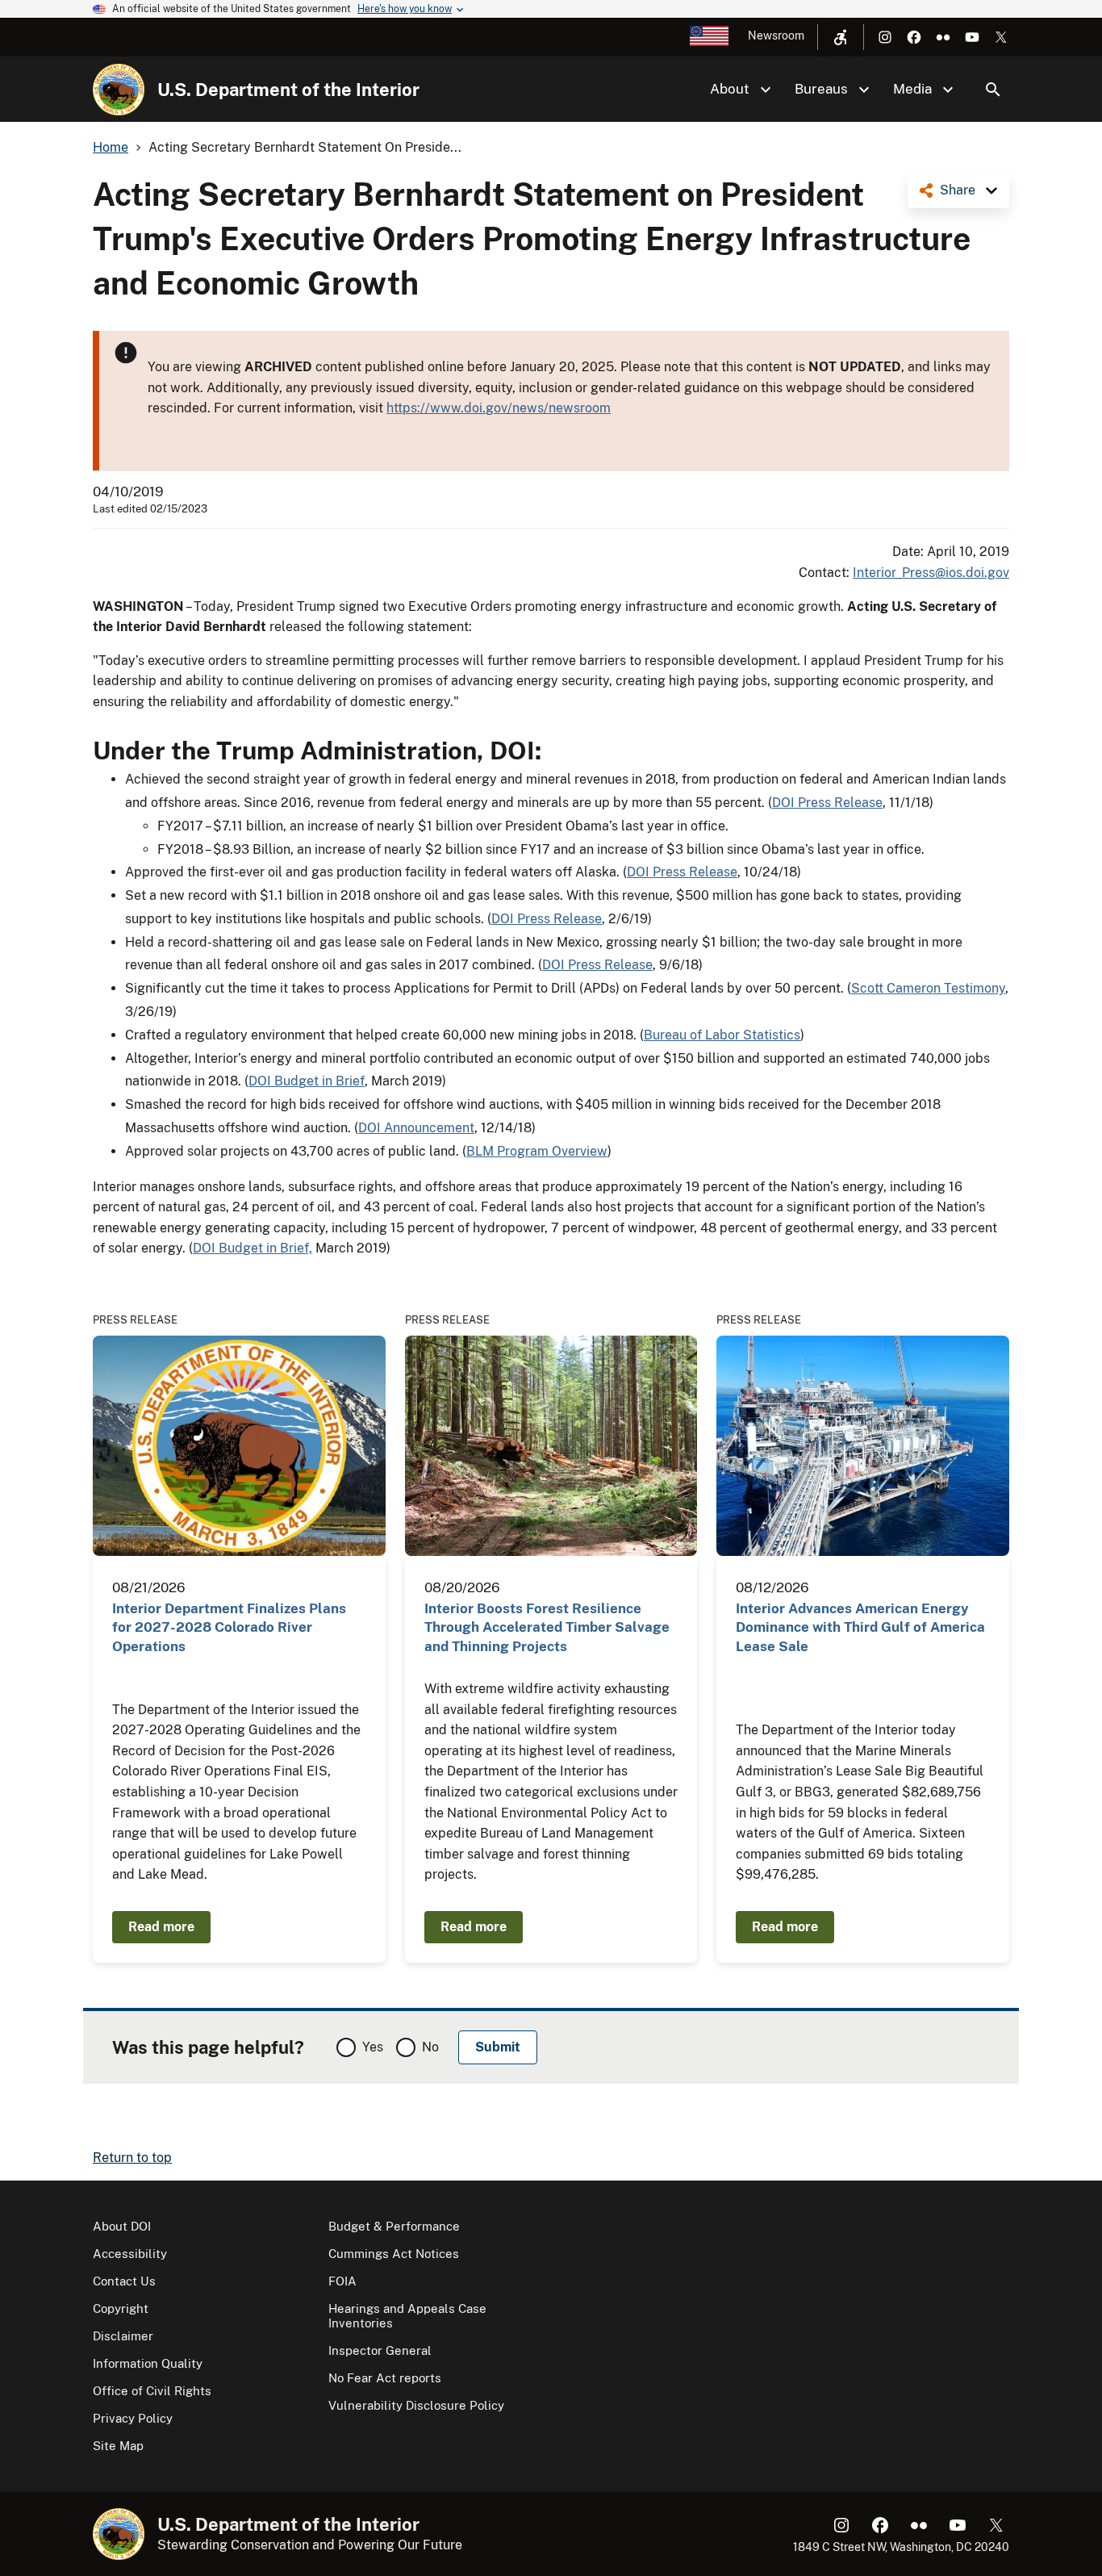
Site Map (118, 2446)
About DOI (122, 2226)
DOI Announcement (416, 1128)
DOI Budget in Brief (307, 1081)
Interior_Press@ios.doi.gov (931, 573)
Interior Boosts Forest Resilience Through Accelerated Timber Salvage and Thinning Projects (547, 1627)
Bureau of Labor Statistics (722, 1035)
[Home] (119, 90)
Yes (373, 2047)
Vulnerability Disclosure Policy (416, 2405)
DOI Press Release (827, 803)
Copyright (121, 2308)
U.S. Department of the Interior (288, 90)
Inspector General (380, 2350)
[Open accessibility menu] (841, 37)
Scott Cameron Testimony (928, 988)
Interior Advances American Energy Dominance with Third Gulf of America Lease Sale (860, 1627)
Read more (161, 1927)
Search (993, 90)
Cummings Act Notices (394, 2254)
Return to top (132, 2158)
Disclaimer (123, 2336)
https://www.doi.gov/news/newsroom (499, 408)
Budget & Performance (394, 2226)
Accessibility (130, 2254)
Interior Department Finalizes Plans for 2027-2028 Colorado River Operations (229, 1627)
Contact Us (124, 2281)
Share (958, 190)
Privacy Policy (133, 2418)
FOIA (342, 2281)
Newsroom (776, 36)
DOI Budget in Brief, (253, 1248)
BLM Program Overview (537, 1151)
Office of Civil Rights (152, 2391)
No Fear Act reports (385, 2378)
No (430, 2047)
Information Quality (148, 2363)
